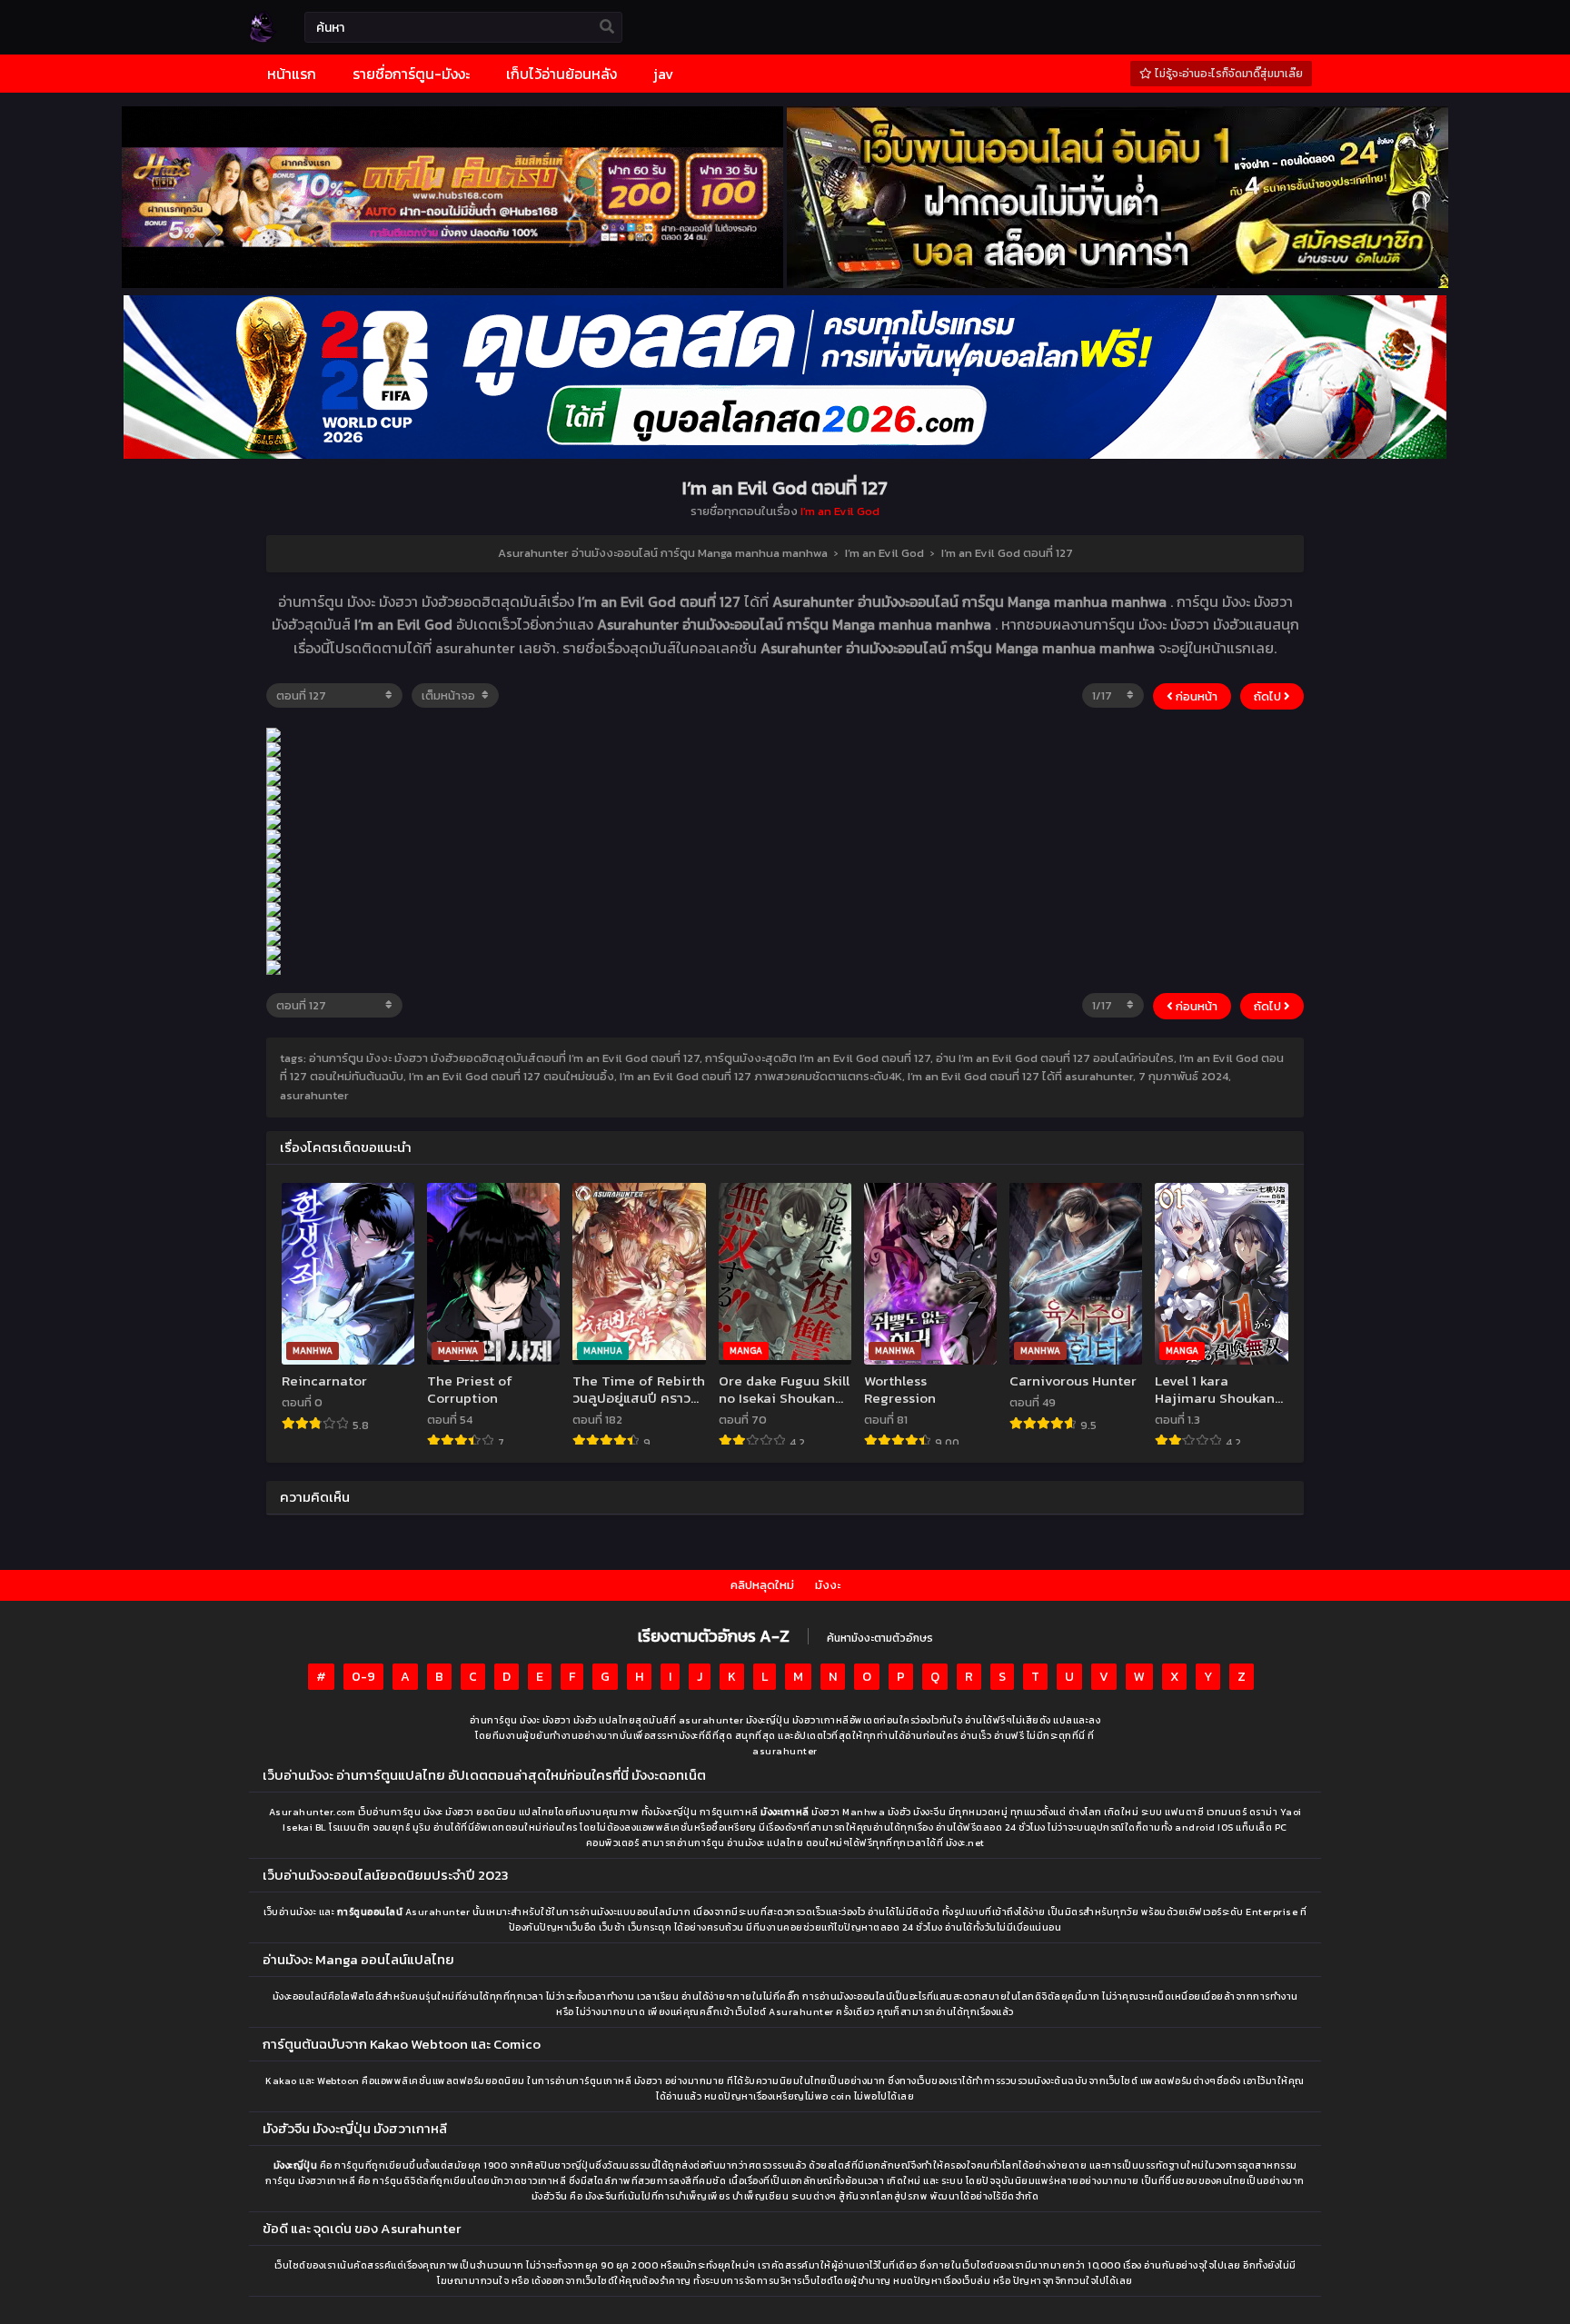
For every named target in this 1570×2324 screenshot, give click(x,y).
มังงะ (828, 1585)
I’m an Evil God (840, 511)
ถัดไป (1269, 696)
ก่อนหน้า (1195, 696)
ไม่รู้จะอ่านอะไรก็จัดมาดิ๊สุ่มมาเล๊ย (1227, 74)
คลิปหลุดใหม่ (762, 1585)
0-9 (363, 1677)
